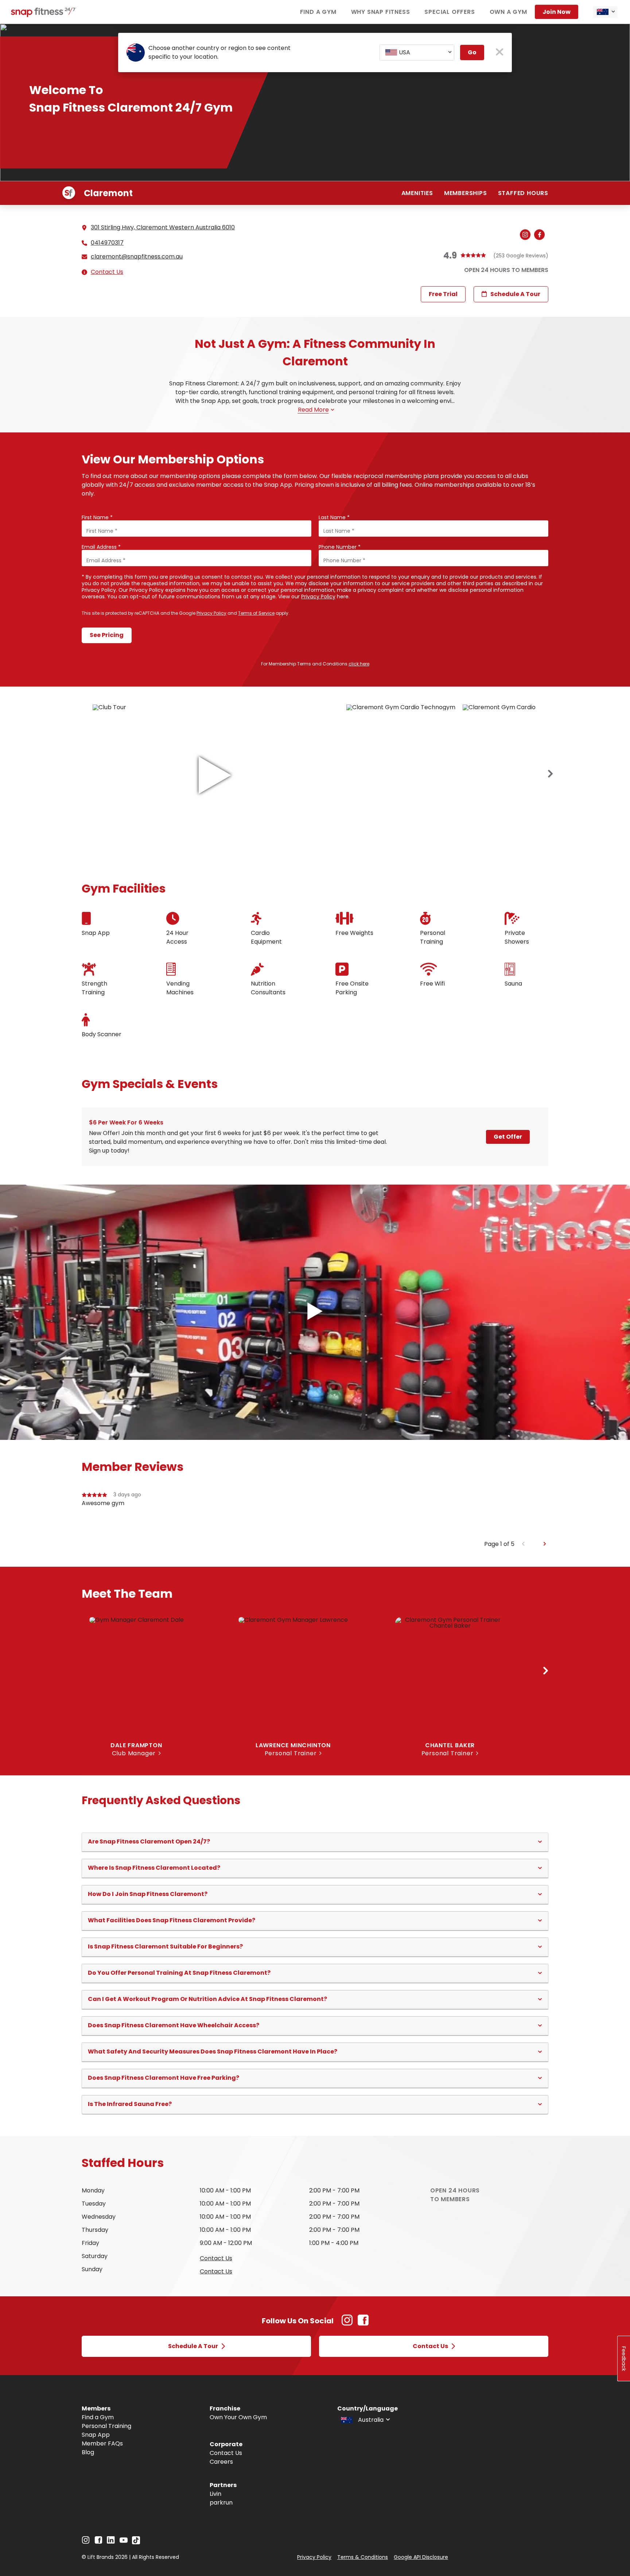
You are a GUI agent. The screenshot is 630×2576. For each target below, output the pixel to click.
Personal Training (106, 2426)
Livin (215, 2494)
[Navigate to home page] (44, 15)
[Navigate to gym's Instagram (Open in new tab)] (527, 235)
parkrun (221, 2503)
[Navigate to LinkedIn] (111, 2542)
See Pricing (107, 635)
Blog (88, 2452)
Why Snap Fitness (381, 12)
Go (472, 52)
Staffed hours (523, 193)
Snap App (96, 2435)
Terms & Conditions (363, 2557)
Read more (313, 410)
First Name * (97, 517)
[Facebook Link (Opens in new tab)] (363, 2324)
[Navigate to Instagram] (86, 2542)
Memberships (466, 193)
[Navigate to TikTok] (136, 2542)
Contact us (216, 2258)
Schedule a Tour (515, 294)
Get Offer (508, 1137)
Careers (221, 2462)
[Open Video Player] (315, 1312)
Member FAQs (102, 2443)
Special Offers (450, 12)
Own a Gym (508, 12)
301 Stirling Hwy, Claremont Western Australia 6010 (163, 227)
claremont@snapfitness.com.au (137, 257)
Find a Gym (318, 12)
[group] (315, 1515)
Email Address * (101, 547)
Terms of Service (256, 613)
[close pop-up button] (500, 53)
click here (359, 664)
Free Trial (443, 294)
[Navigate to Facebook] (98, 2542)
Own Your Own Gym (238, 2417)
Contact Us (107, 272)
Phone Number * (340, 547)
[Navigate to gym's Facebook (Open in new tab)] (541, 235)
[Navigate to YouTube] (124, 2542)
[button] (315, 1842)
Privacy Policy (318, 597)
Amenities (417, 193)
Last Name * (334, 517)
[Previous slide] (523, 1544)
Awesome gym (103, 1503)
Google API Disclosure (421, 2557)
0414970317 (107, 243)
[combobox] (605, 12)
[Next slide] (551, 774)
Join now (557, 12)
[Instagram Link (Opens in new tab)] (347, 2324)
